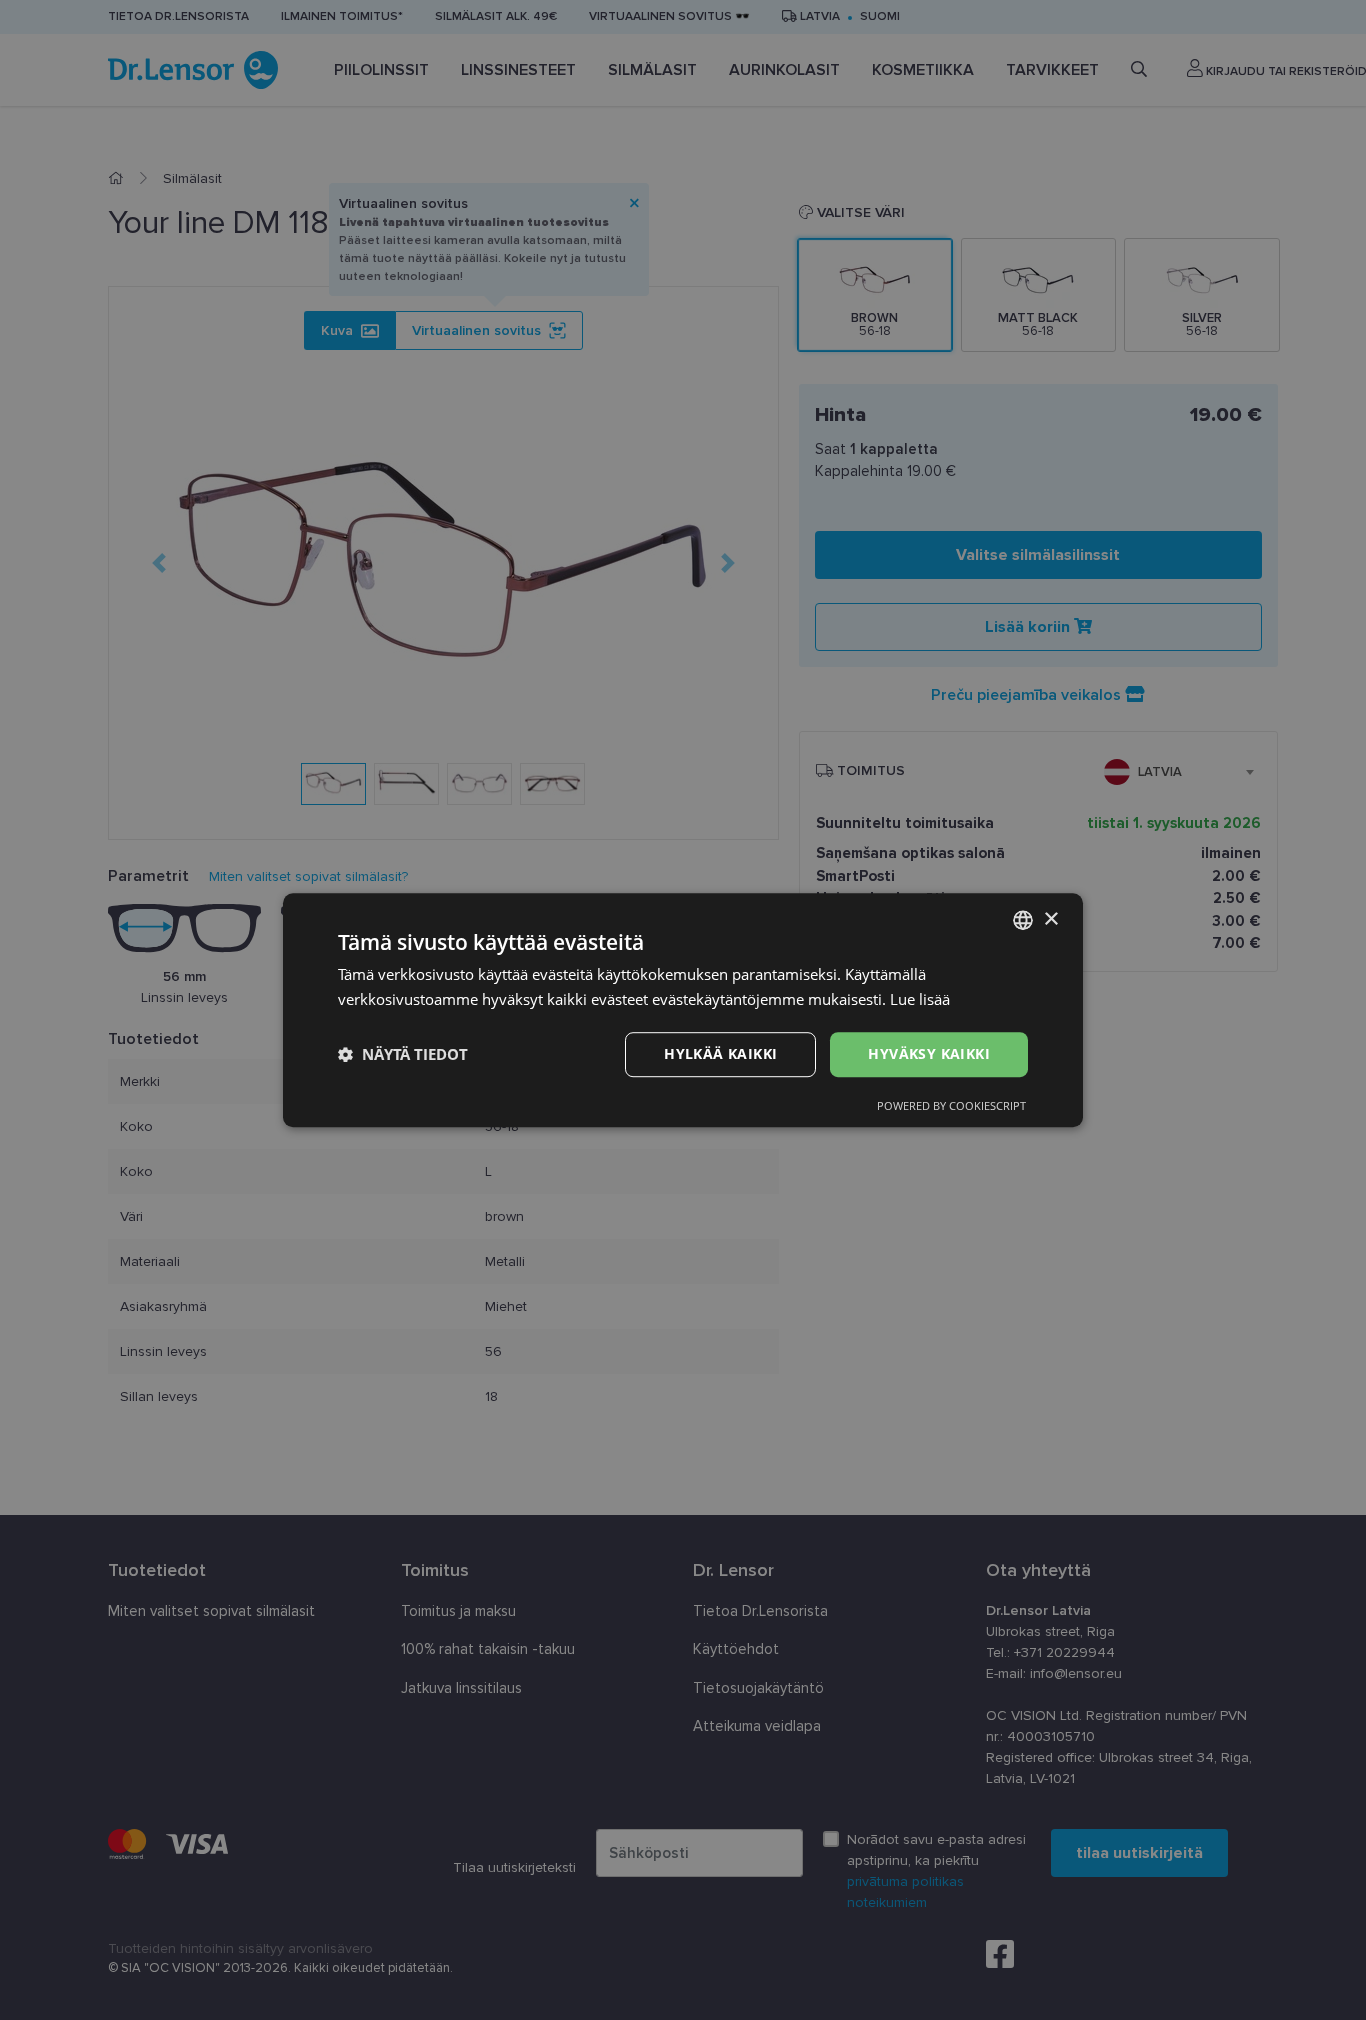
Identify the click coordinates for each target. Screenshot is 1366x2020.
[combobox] (1023, 920)
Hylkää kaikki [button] (720, 1053)
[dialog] (683, 1010)
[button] (403, 1054)
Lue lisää (920, 999)
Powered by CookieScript (951, 1105)
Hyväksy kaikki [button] (929, 1053)
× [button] (1050, 919)
